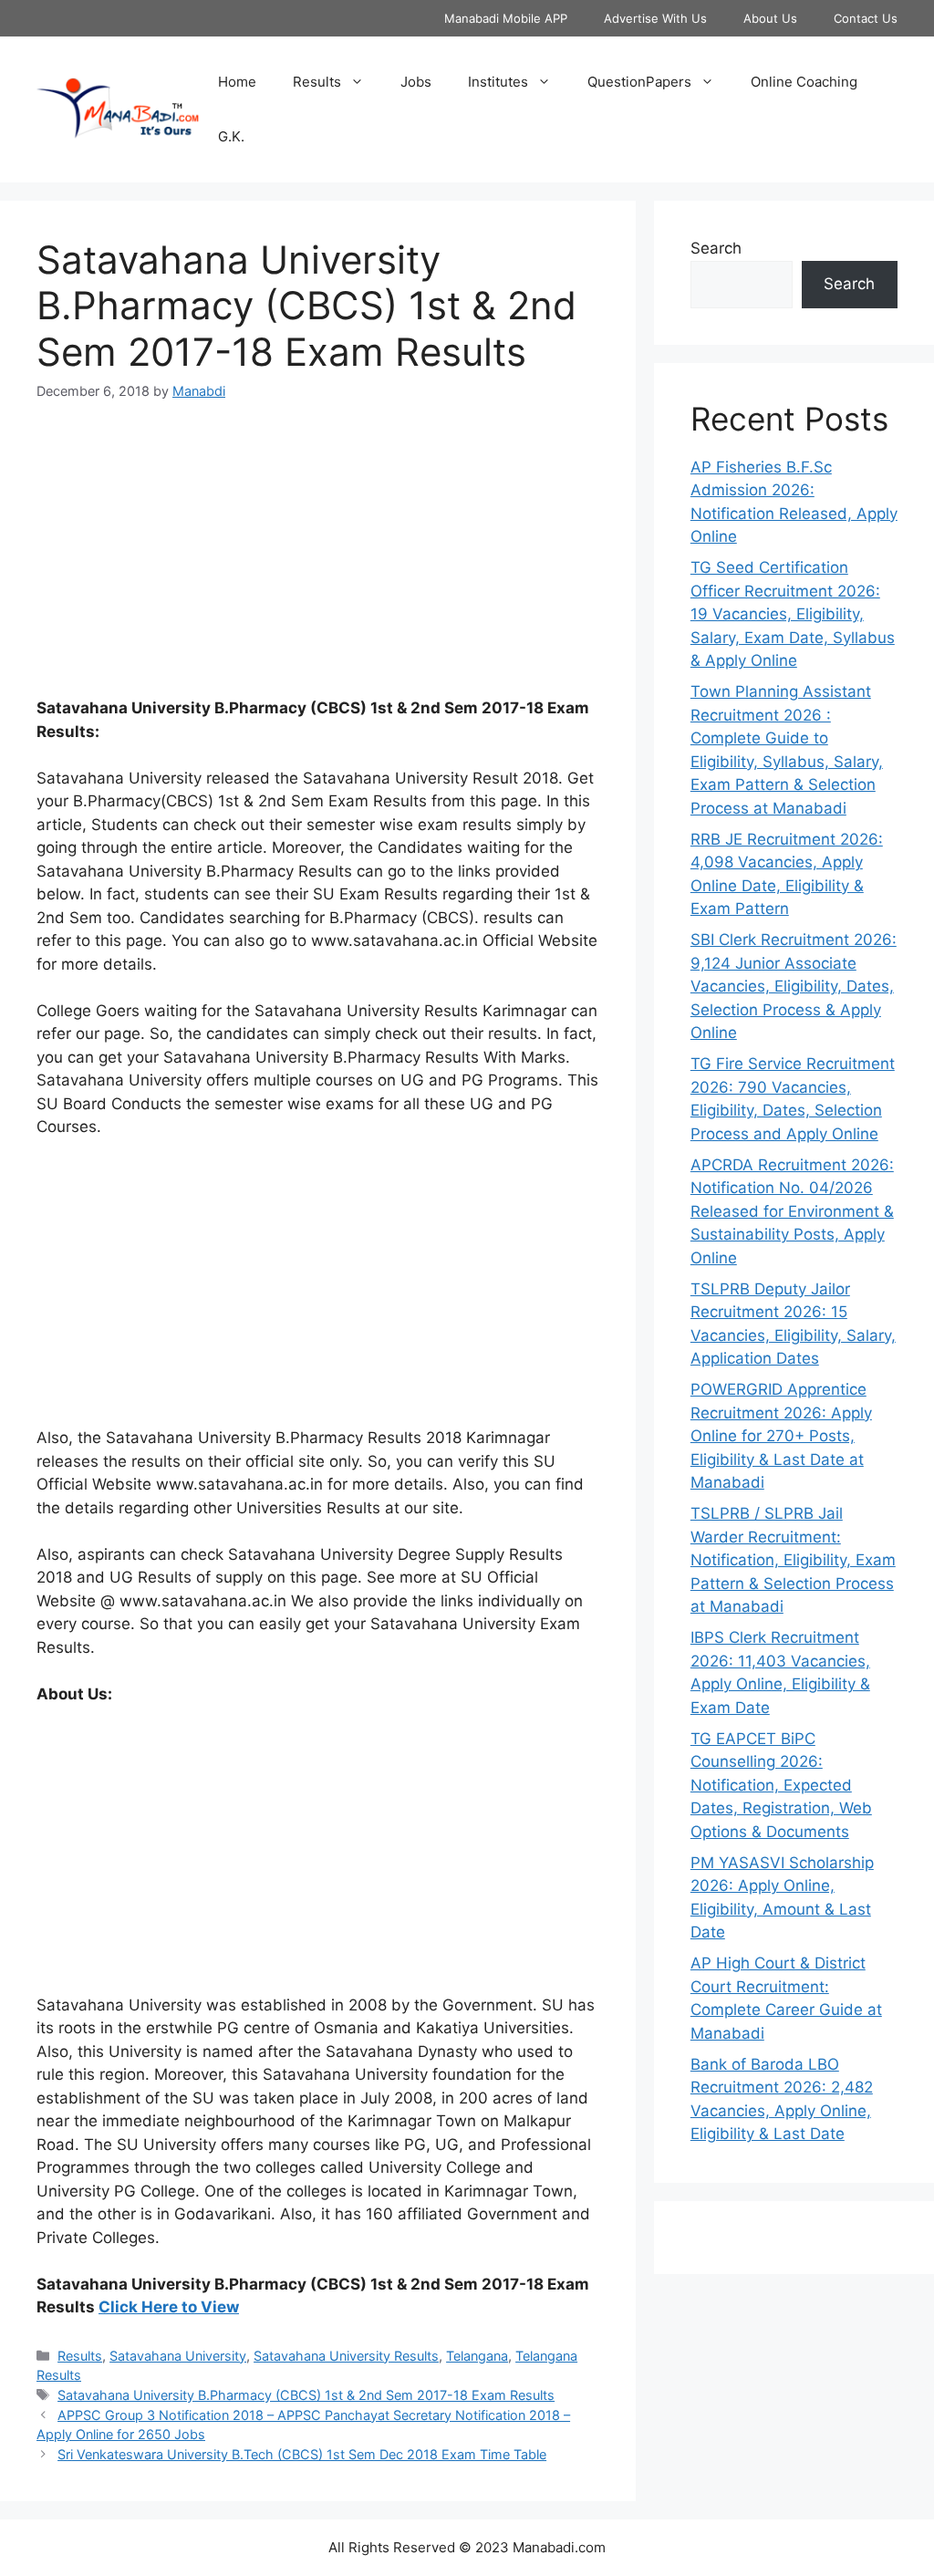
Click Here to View (169, 2307)
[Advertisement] (318, 560)
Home (237, 82)
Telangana (477, 2356)
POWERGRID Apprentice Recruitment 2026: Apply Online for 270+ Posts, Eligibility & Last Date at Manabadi (781, 1436)
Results (317, 82)
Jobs (416, 82)
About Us (770, 18)
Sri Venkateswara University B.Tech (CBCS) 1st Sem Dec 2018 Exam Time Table (302, 2454)
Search (716, 248)
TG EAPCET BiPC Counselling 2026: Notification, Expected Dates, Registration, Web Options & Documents (781, 1785)
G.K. (231, 136)
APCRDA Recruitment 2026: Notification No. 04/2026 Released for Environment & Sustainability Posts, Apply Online (792, 1211)
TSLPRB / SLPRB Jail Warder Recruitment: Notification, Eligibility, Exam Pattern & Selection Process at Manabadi (793, 1560)
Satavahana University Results (346, 2356)
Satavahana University (178, 2356)
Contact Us (866, 18)
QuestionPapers (639, 82)
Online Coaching (804, 82)
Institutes (498, 82)
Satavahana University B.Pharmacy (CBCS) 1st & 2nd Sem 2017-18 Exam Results (306, 2395)
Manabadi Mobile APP (506, 18)
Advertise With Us (655, 18)
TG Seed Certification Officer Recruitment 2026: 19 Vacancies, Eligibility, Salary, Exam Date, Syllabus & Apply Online (793, 614)
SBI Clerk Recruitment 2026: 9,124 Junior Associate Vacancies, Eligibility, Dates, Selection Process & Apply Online (794, 986)
